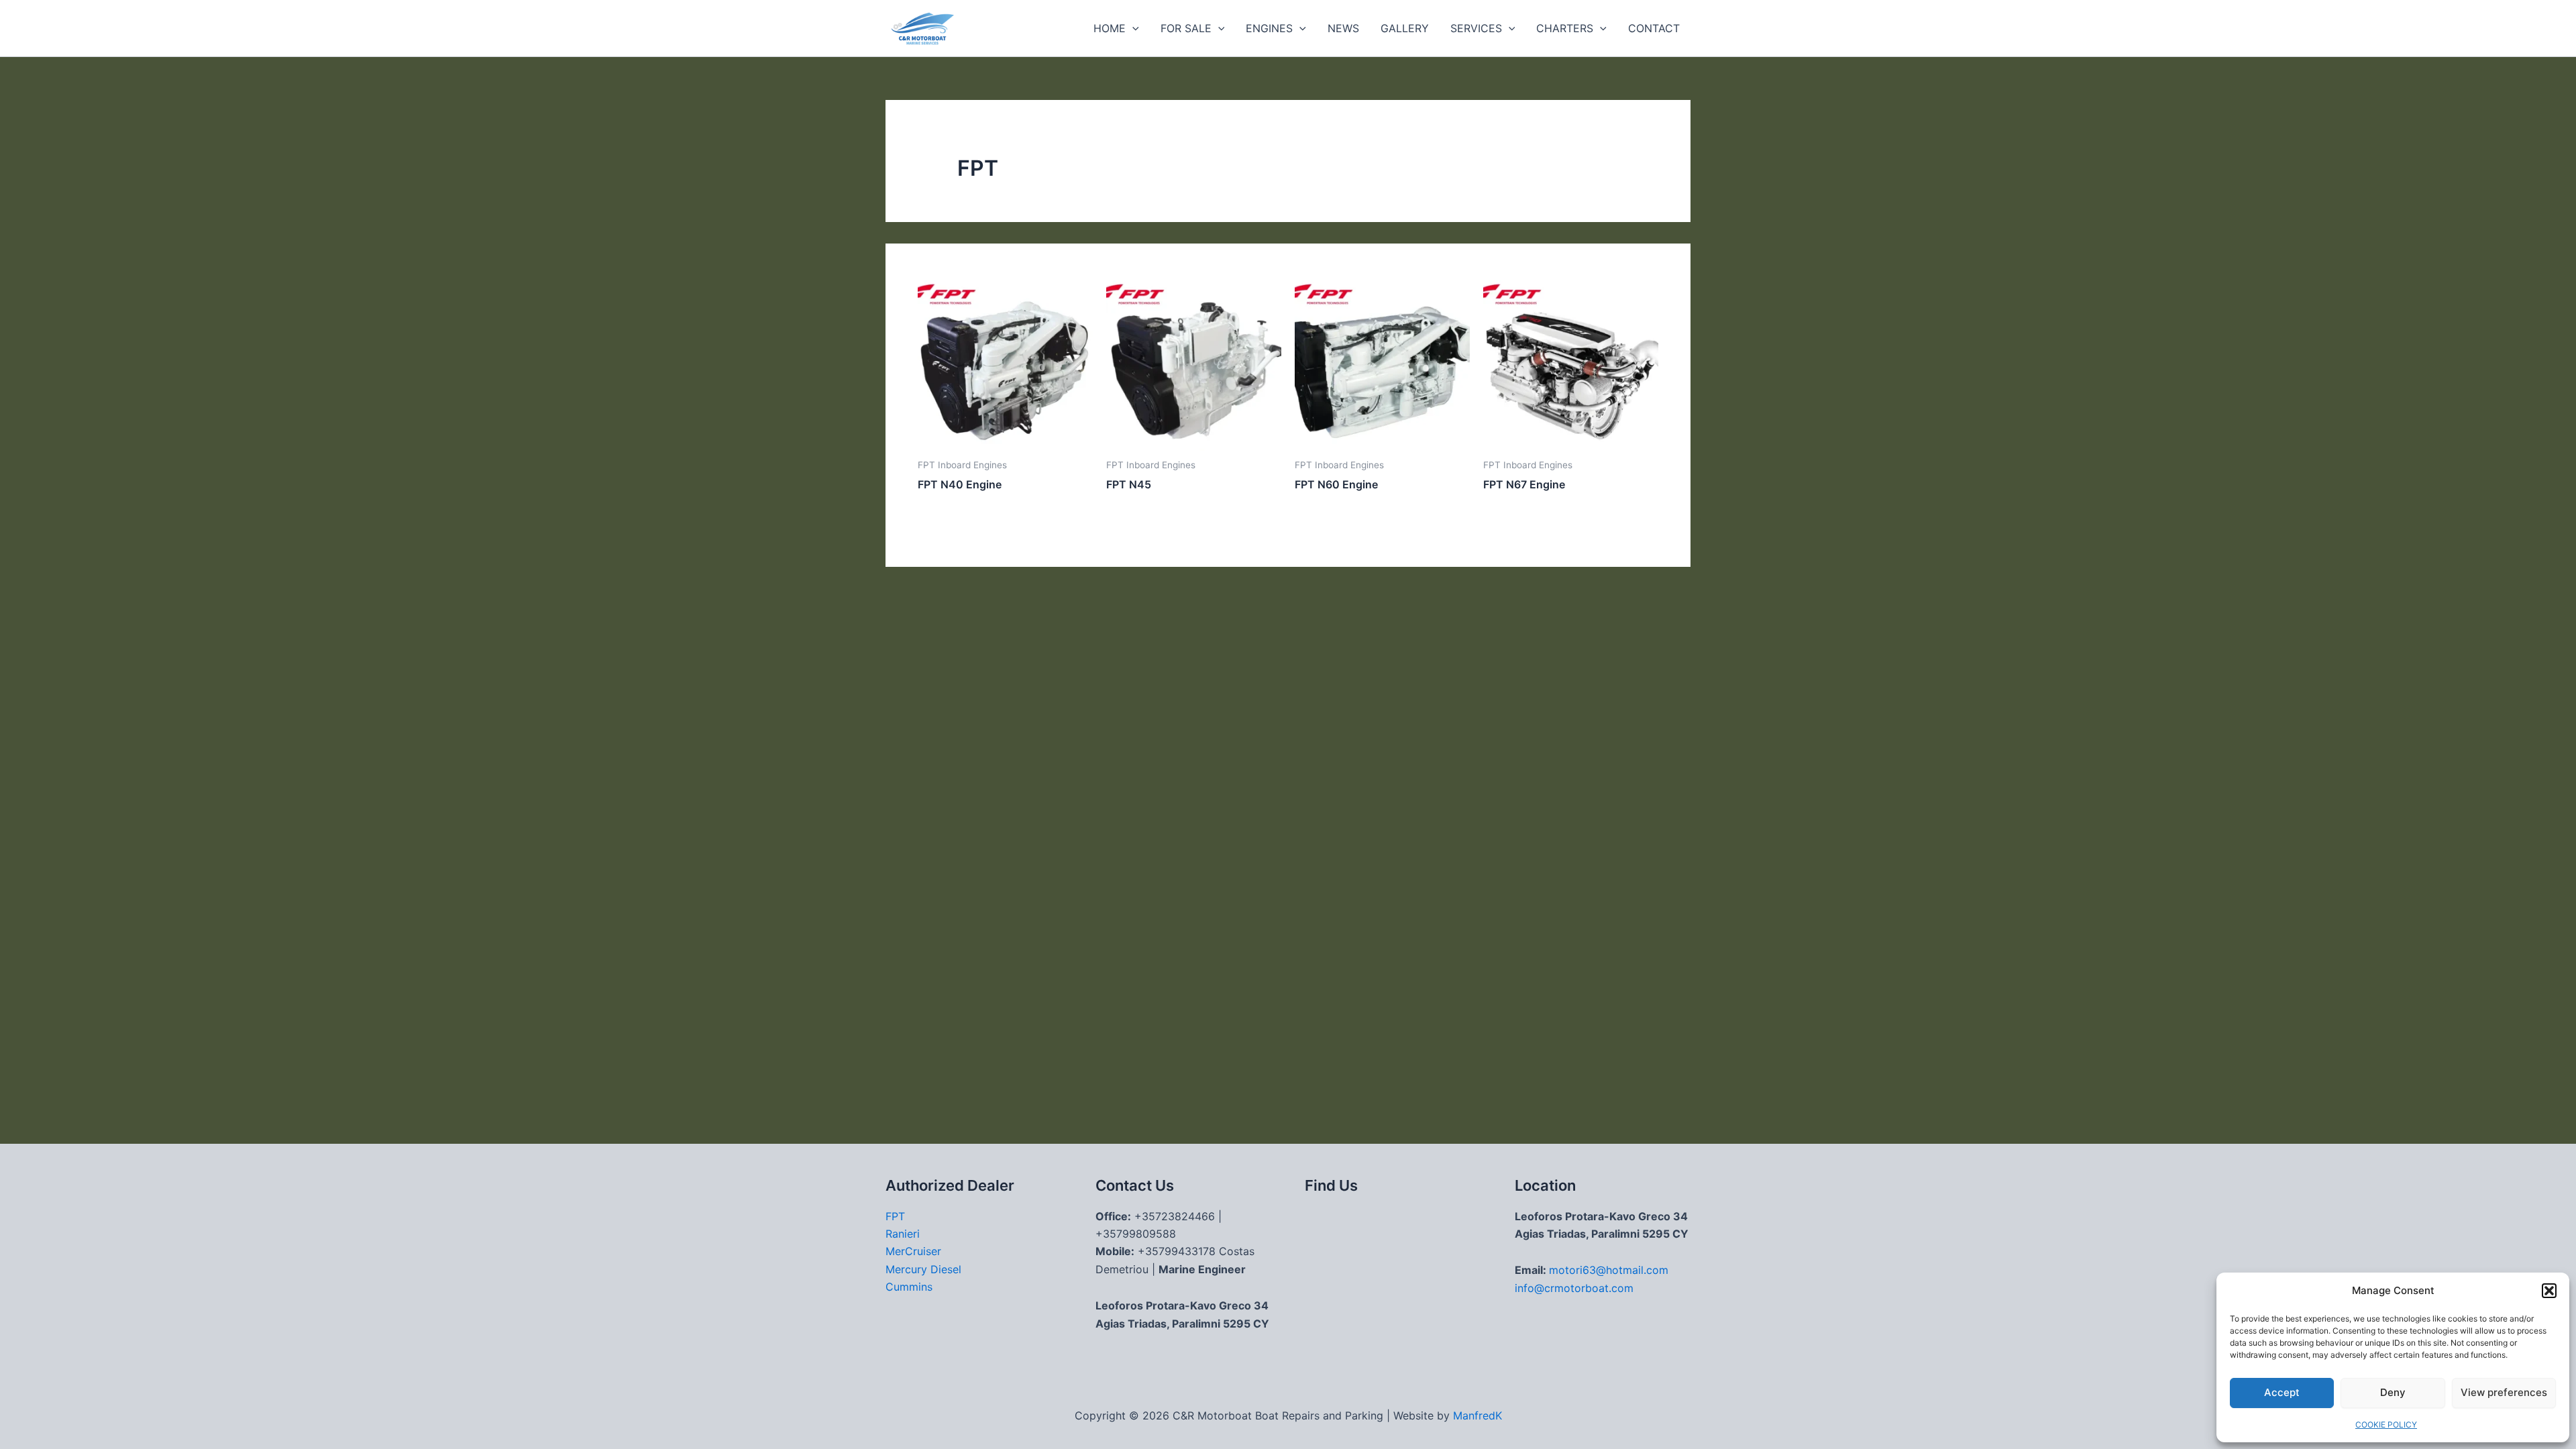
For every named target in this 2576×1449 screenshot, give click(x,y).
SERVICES (1476, 28)
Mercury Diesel (923, 1269)
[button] (2549, 1291)
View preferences (2504, 1392)
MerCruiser (913, 1251)
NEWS (1343, 28)
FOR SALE (1186, 28)
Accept (2282, 1392)
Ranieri (903, 1234)
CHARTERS (1565, 28)
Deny (2393, 1392)
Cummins (909, 1287)
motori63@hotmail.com (1609, 1270)
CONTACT (1654, 28)
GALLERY (1405, 28)
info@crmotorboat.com (1574, 1288)
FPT (895, 1216)
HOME (1110, 28)
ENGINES (1269, 28)
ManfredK (1478, 1415)
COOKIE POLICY (2386, 1425)
